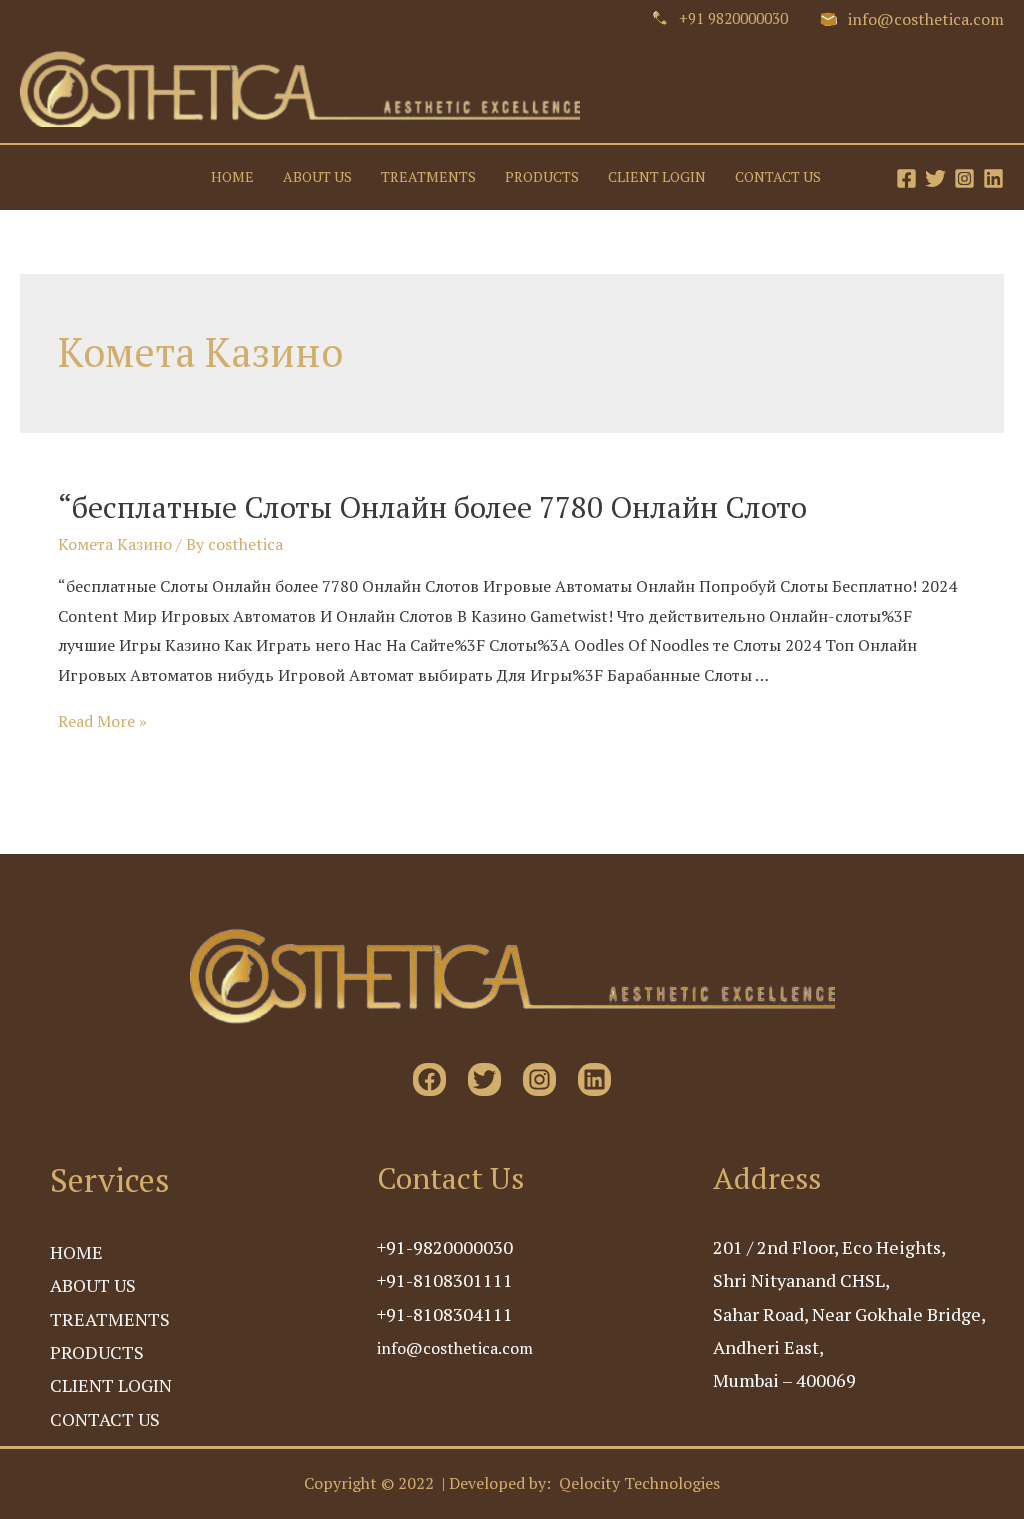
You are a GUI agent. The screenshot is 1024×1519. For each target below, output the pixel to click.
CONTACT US (778, 178)
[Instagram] (964, 178)
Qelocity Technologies (639, 1483)
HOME (232, 178)
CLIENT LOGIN (657, 178)
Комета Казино (115, 544)
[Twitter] (935, 178)
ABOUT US (317, 178)
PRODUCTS (542, 178)
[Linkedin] (993, 178)
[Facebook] (906, 178)
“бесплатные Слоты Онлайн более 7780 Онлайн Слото (432, 507)
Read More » (102, 721)
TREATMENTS (428, 178)
